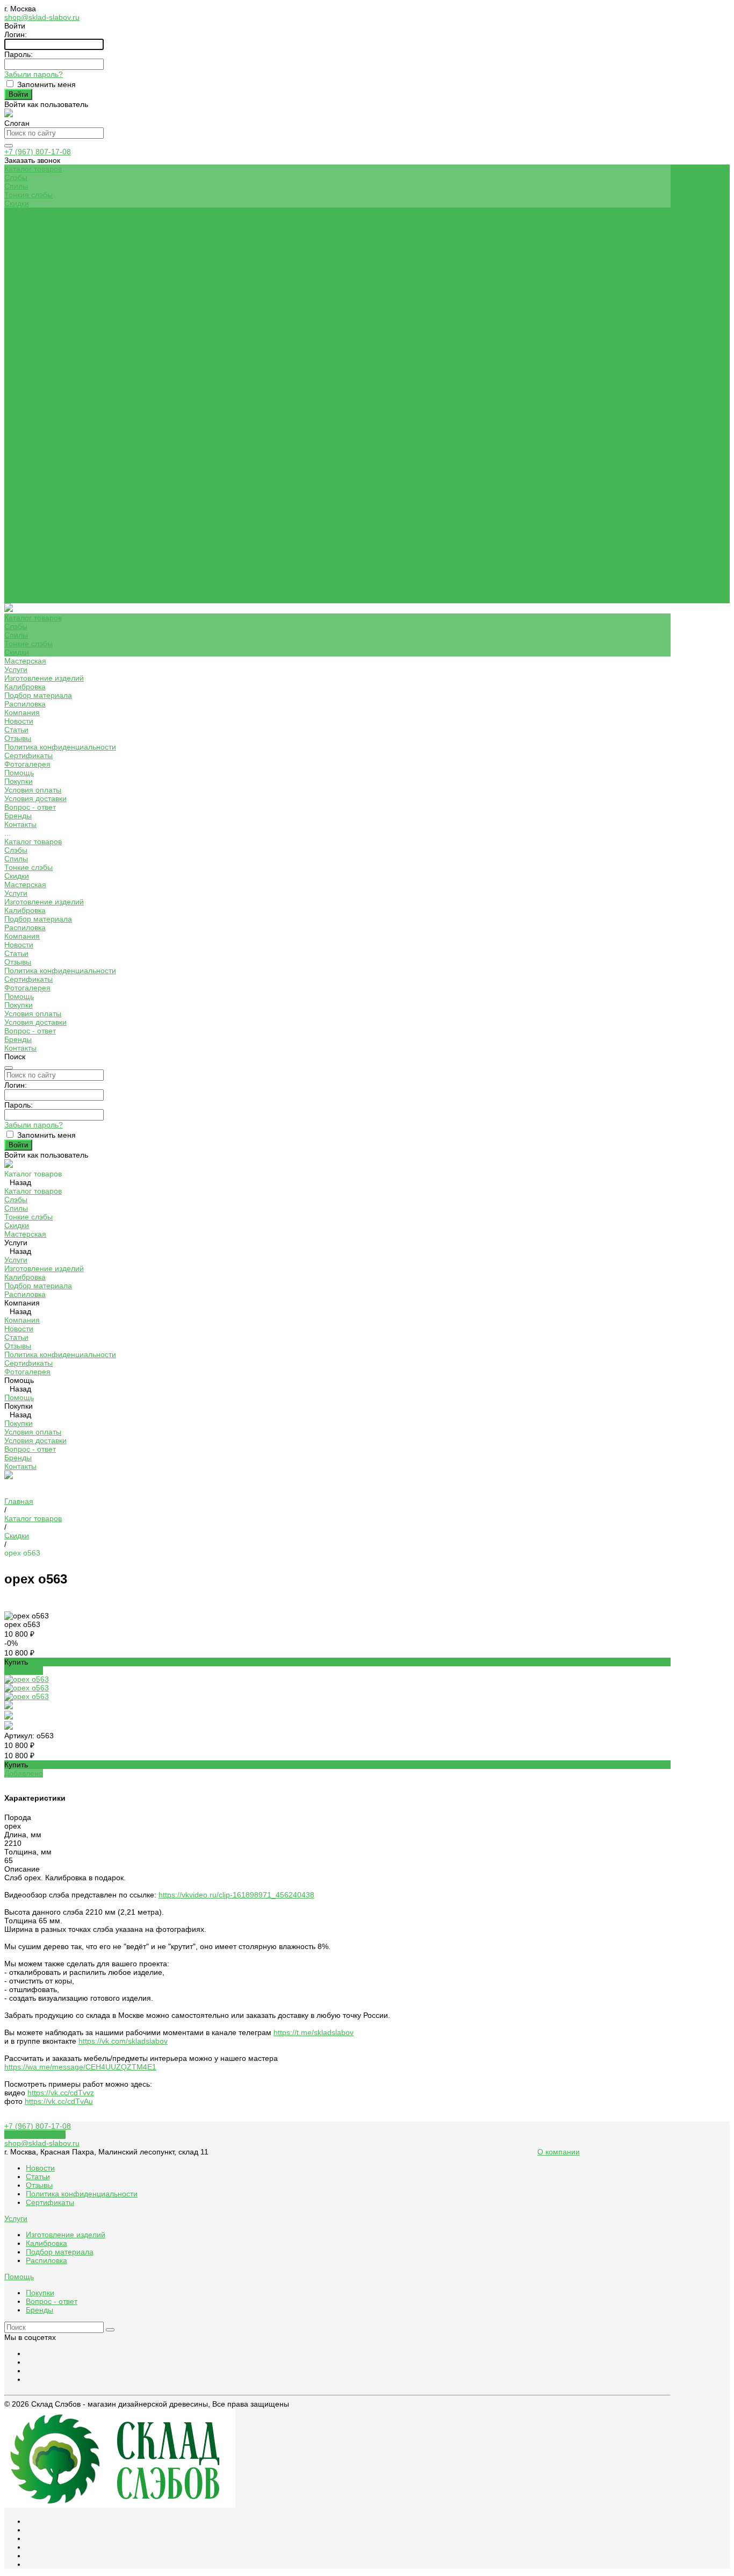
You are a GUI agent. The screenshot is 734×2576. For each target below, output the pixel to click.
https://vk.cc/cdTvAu (59, 2101)
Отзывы (18, 289)
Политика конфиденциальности (60, 298)
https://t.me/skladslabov (314, 2032)
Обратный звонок (35, 2135)
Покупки (19, 332)
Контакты (20, 599)
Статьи (16, 281)
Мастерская (25, 436)
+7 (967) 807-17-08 (38, 152)
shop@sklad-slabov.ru (42, 17)
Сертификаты (28, 306)
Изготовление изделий (44, 229)
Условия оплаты (33, 341)
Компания (22, 487)
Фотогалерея (27, 539)
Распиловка (25, 255)
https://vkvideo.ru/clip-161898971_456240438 (236, 1895)
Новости (19, 272)
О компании (559, 2152)
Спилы (16, 186)
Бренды (18, 367)
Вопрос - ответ (30, 358)
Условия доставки (35, 349)
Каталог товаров (33, 393)
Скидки (17, 203)
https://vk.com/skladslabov (123, 2041)
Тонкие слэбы (28, 195)
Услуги (16, 444)
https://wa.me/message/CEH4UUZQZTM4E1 (80, 2067)
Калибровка (25, 238)
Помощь (19, 547)
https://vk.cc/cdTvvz (61, 2093)
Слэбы (16, 177)
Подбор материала (38, 246)
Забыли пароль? (34, 74)
